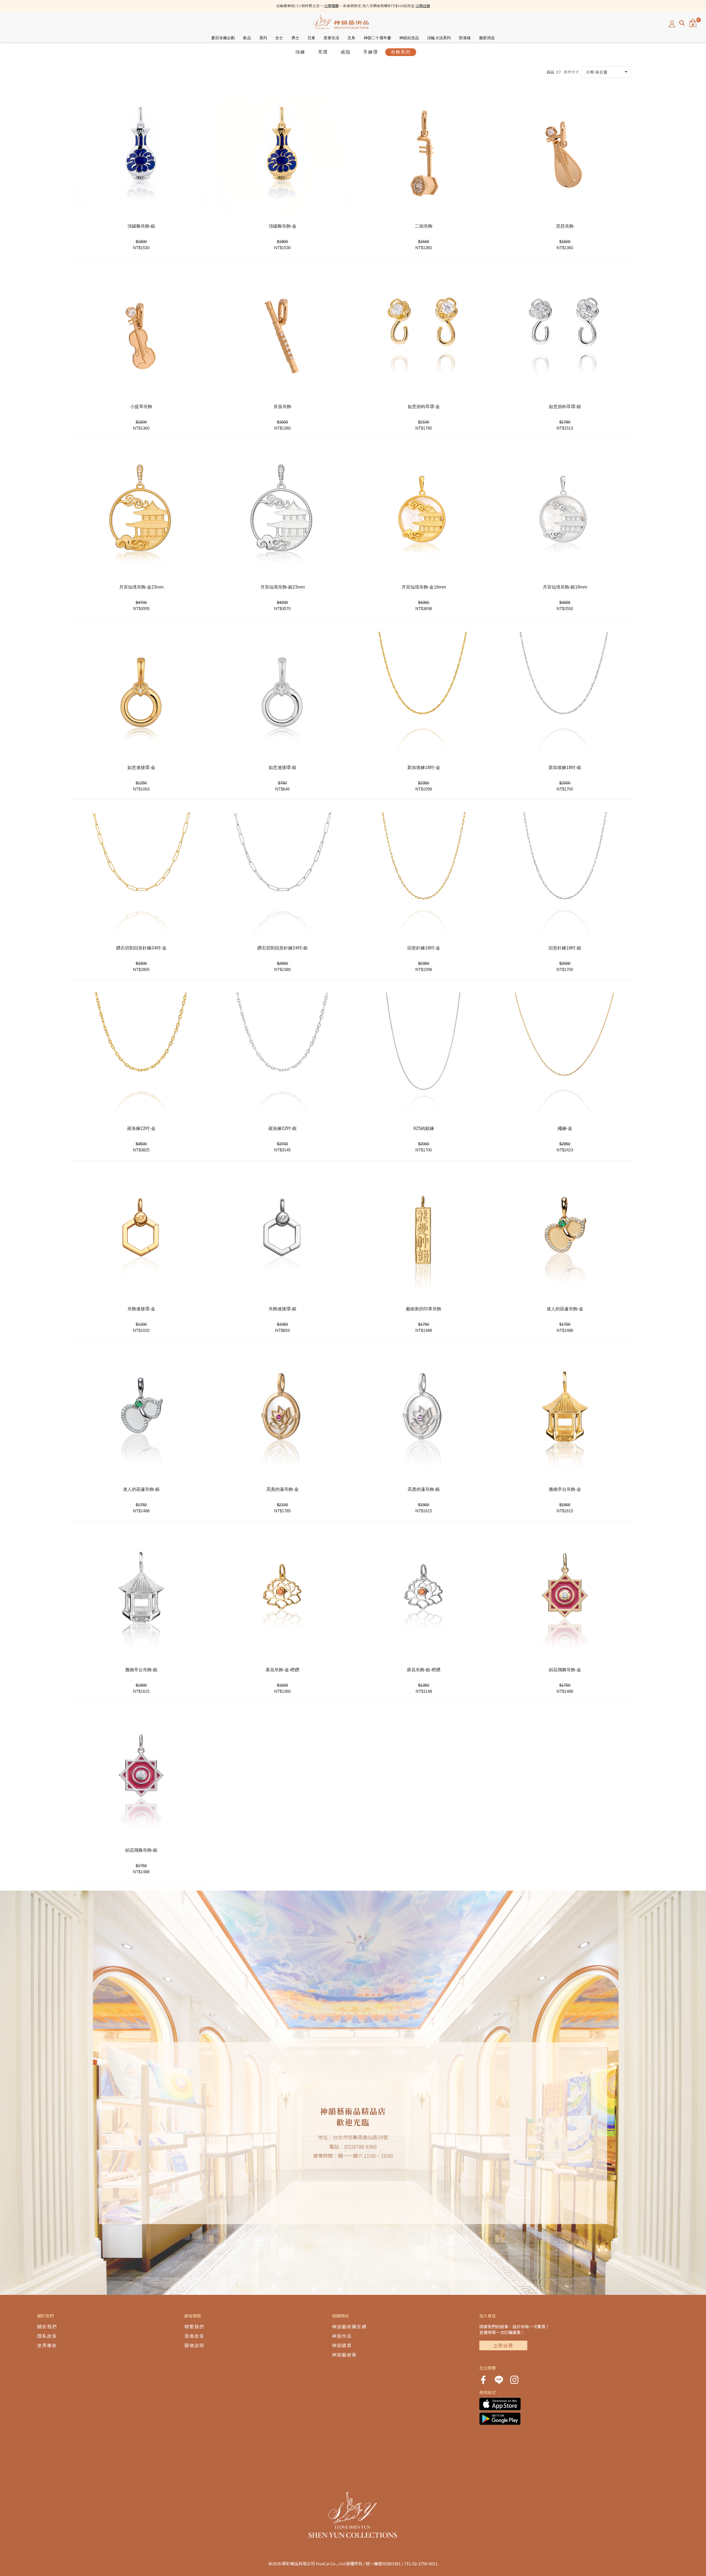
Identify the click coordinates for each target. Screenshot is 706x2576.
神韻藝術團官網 (349, 2327)
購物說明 (194, 2345)
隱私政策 (47, 2336)
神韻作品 (342, 2336)
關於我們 (47, 2327)
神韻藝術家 (344, 2355)
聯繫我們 (194, 2327)
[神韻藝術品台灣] (341, 23)
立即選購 (331, 6)
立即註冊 (423, 6)
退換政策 (194, 2336)
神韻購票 (342, 2345)
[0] (693, 23)
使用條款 (47, 2345)
